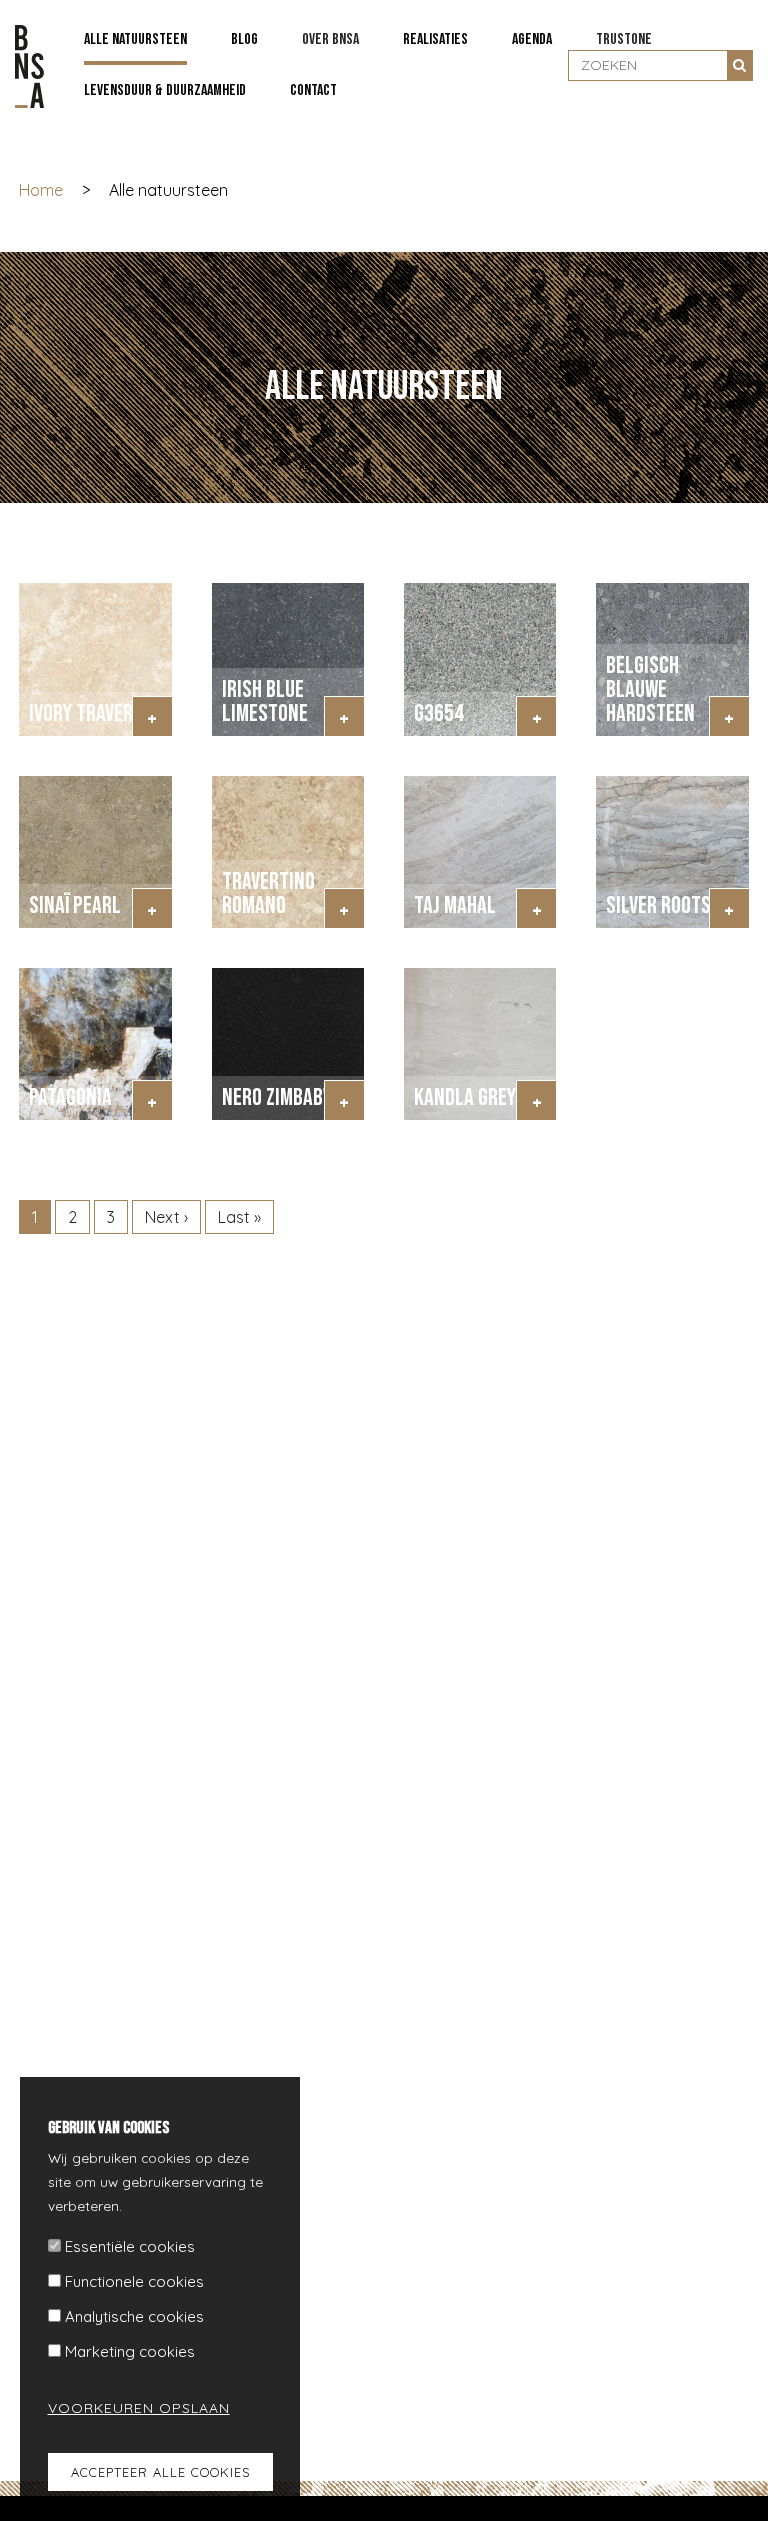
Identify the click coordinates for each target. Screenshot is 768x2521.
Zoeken (740, 65)
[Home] (29, 66)
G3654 (439, 713)
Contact (313, 90)
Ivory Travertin (94, 713)
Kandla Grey (465, 1097)
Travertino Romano (268, 893)
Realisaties (435, 39)
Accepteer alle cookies (160, 2472)
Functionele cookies (134, 2281)
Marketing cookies (130, 2351)
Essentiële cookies (130, 2246)
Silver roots (658, 905)
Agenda (532, 39)
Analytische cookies (134, 2316)
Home (41, 190)
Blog (244, 39)
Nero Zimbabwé (283, 1097)
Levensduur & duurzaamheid (165, 90)
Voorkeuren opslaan (127, 2408)
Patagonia (70, 1097)
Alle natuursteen (135, 39)
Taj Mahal (455, 905)
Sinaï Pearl (75, 905)
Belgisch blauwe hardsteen (650, 689)
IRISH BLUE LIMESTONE (265, 701)
